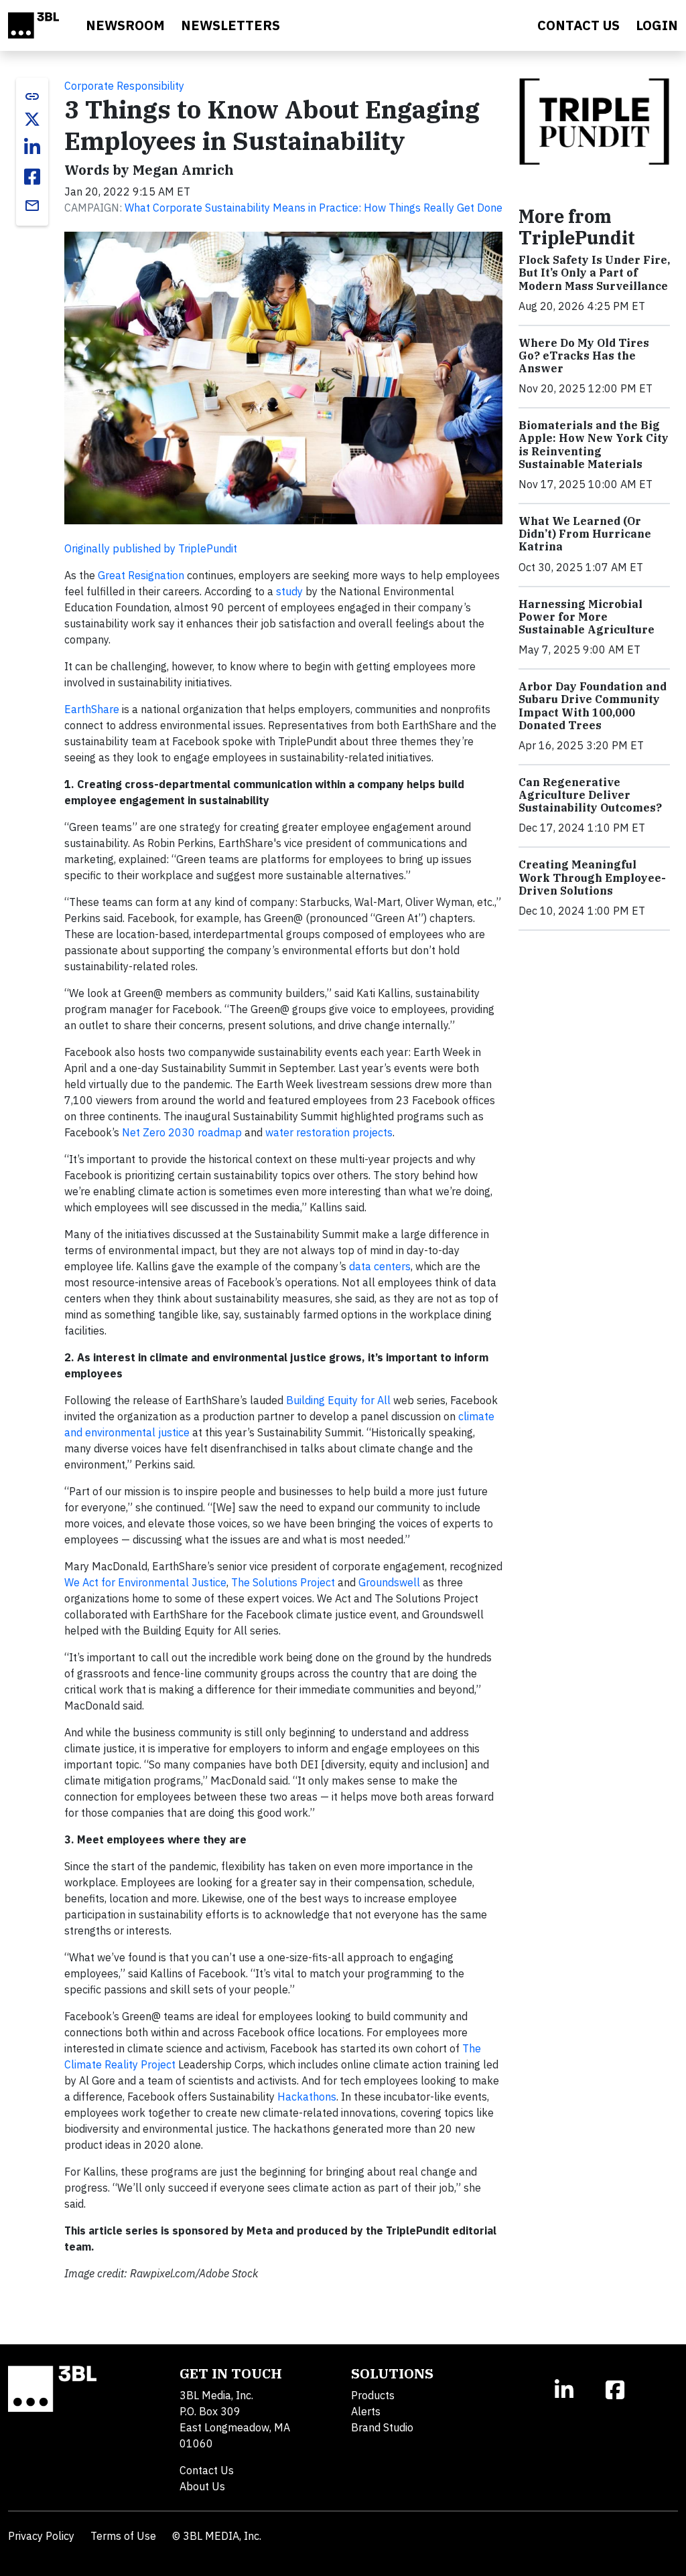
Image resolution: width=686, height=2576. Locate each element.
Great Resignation (141, 575)
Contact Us (207, 2470)
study (289, 591)
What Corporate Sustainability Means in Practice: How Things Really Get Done (314, 208)
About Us (202, 2486)
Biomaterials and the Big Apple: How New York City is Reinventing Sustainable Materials (594, 445)
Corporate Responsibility (124, 86)
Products (373, 2395)
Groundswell (389, 1582)
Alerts (366, 2411)
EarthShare (92, 709)
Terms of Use (123, 2536)
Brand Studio (382, 2427)
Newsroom (125, 25)
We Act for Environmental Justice (145, 1582)
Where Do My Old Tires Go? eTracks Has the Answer (584, 356)
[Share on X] (32, 119)
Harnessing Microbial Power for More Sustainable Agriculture (587, 617)
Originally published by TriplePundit (151, 548)
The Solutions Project (283, 1582)
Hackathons (307, 2097)
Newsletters (230, 25)
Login (657, 25)
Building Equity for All (338, 1400)
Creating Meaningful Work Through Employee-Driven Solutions (592, 877)
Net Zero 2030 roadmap (182, 1132)
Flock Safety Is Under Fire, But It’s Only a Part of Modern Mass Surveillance (594, 273)
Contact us (578, 25)
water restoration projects (329, 1132)
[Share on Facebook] (32, 177)
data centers (380, 1266)
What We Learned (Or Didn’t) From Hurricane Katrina (585, 534)
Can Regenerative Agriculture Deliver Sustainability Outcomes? (590, 795)
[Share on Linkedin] (32, 147)
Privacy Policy (41, 2536)
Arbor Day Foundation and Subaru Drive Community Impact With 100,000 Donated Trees (593, 706)
